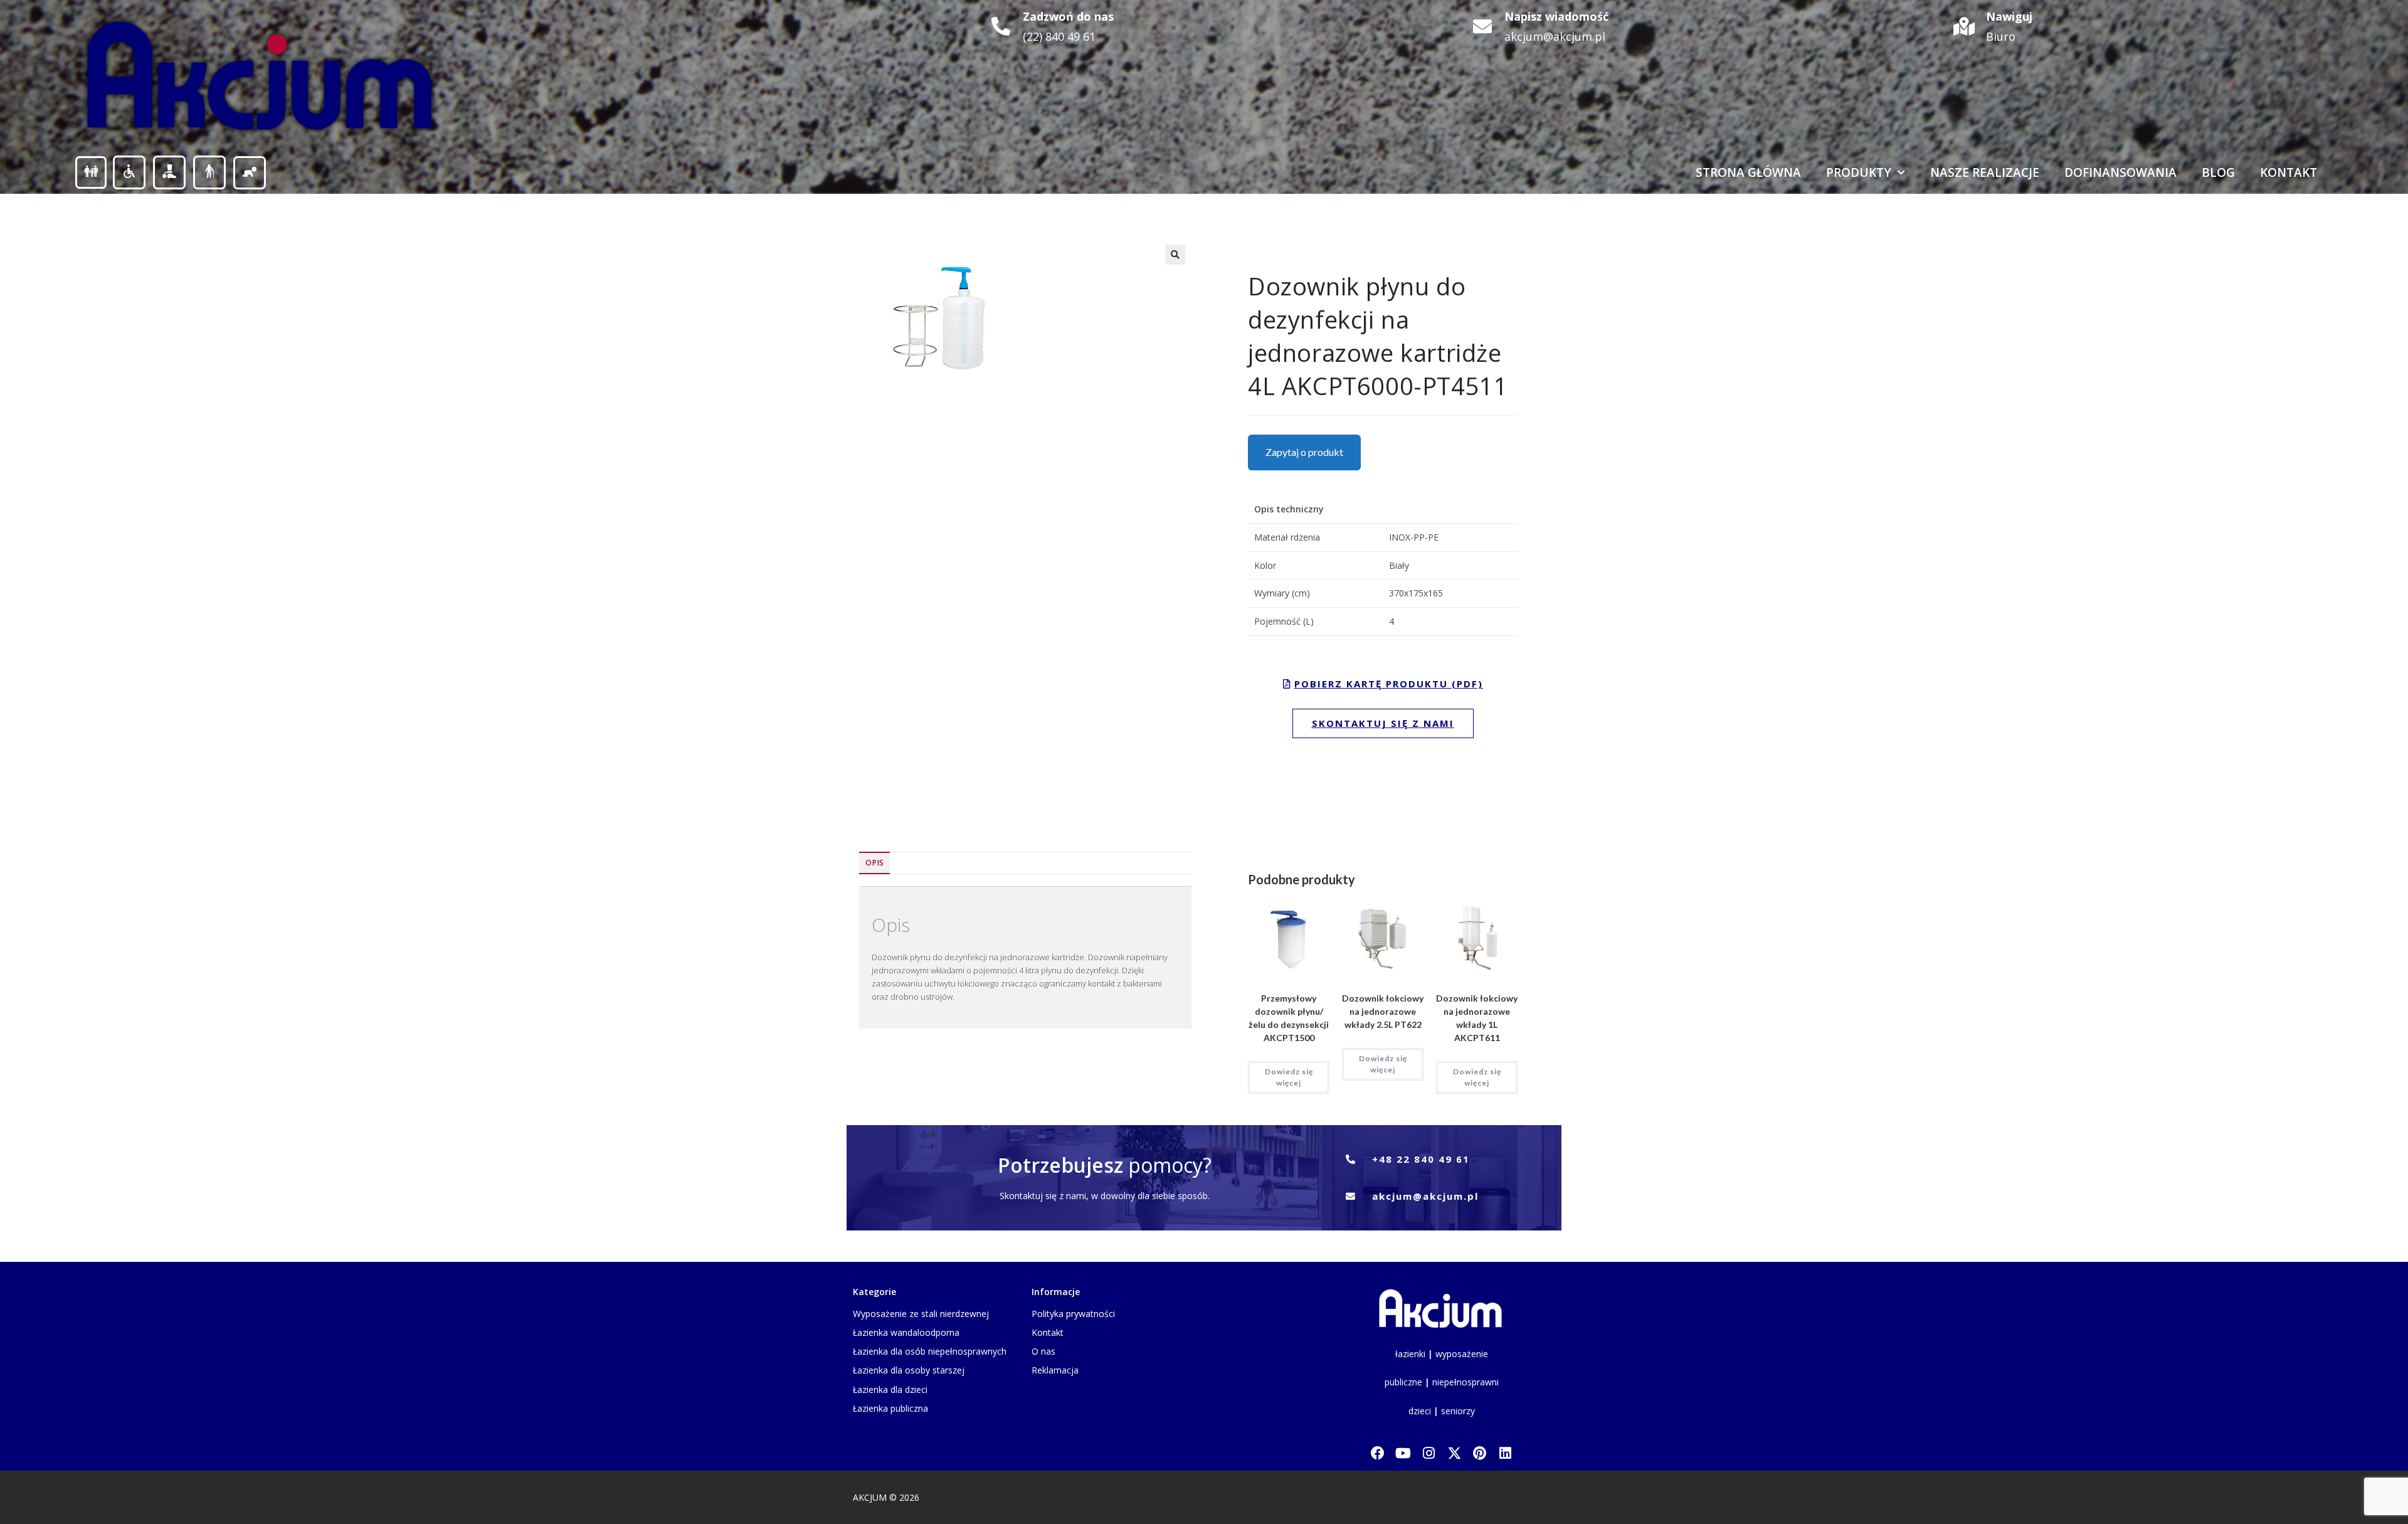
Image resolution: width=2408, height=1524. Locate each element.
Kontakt (2289, 172)
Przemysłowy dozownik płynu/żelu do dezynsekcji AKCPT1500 (1289, 1018)
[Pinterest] (1480, 1453)
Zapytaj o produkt (1304, 452)
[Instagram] (1429, 1453)
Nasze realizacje (1985, 172)
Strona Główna (1748, 172)
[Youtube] (1403, 1453)
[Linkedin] (1505, 1453)
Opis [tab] (874, 863)
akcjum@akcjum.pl (1555, 36)
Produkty (1859, 172)
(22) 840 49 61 (1059, 36)
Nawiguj (2009, 16)
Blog (2218, 172)
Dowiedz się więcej (1289, 1077)
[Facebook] (1377, 1453)
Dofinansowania (2120, 172)
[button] (1175, 255)
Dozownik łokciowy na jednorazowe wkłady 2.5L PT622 (1383, 1011)
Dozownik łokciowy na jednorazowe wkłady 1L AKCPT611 (1477, 1018)
